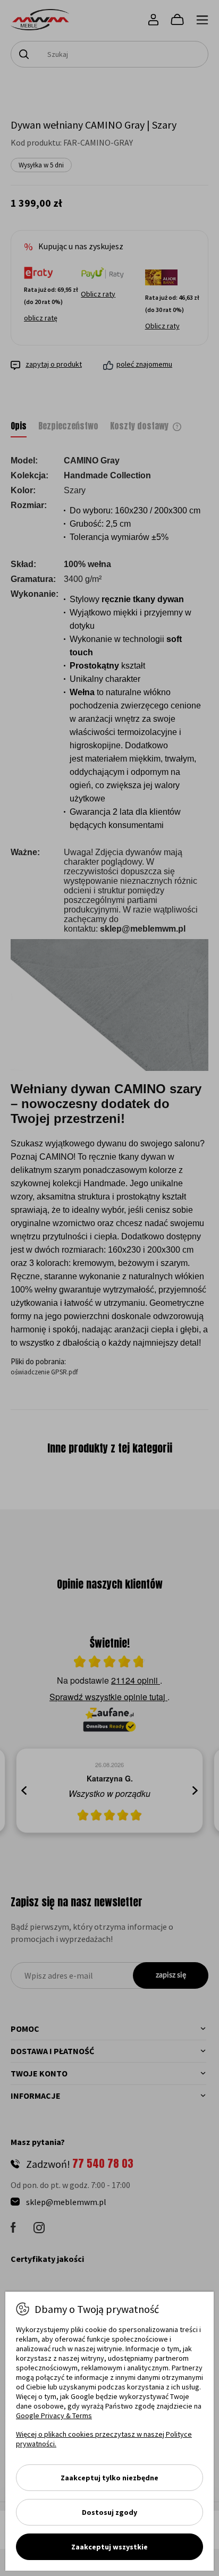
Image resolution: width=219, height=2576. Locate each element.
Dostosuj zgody (109, 2512)
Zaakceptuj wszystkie (109, 2547)
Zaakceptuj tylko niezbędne (109, 2478)
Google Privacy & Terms (54, 2415)
